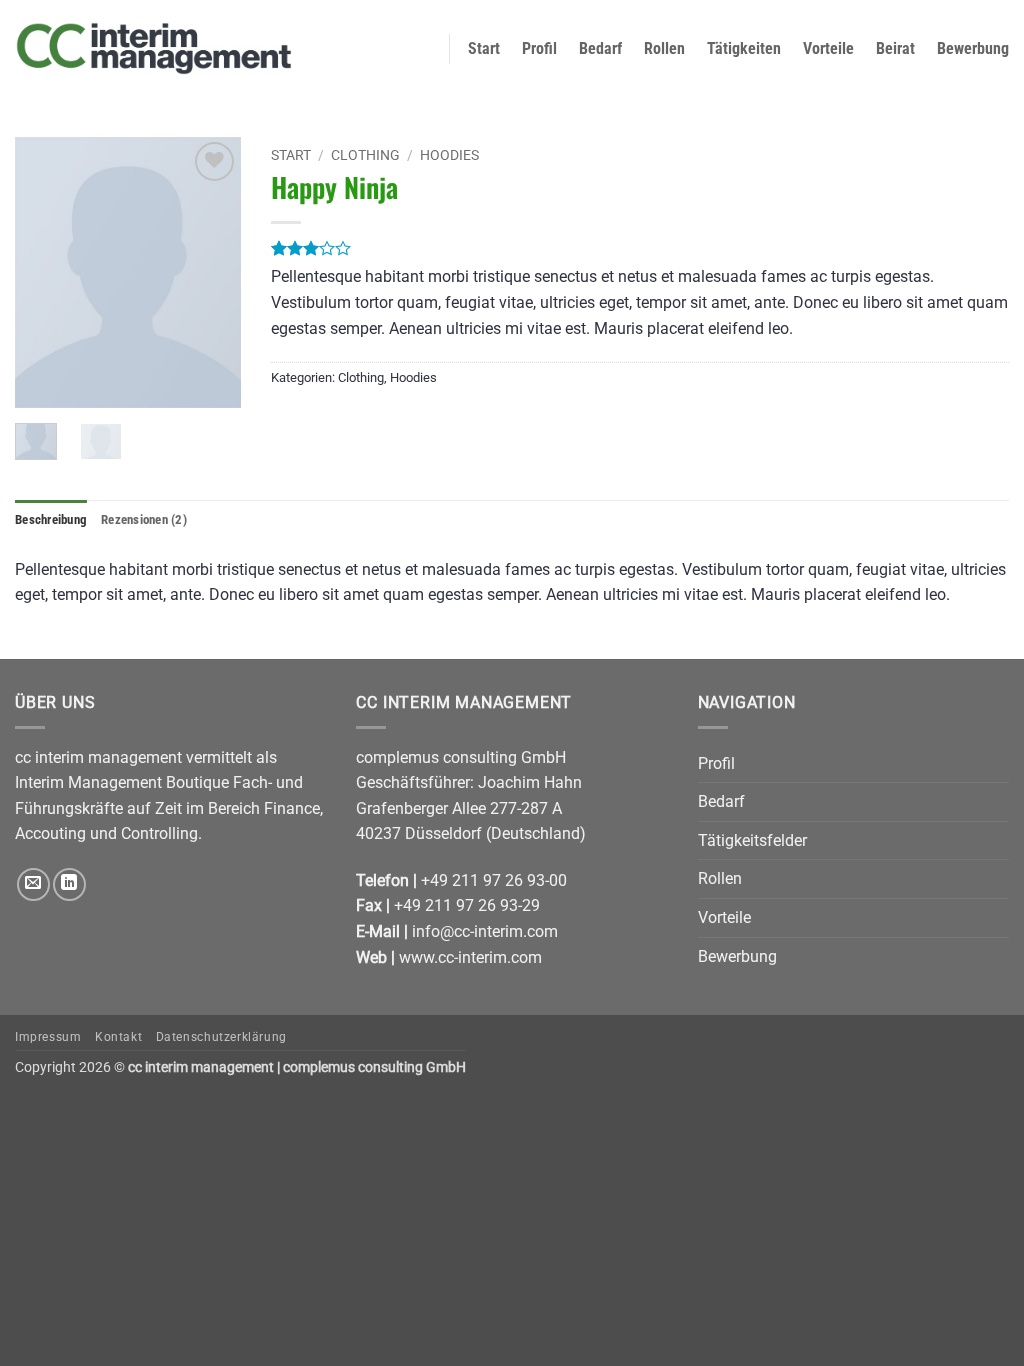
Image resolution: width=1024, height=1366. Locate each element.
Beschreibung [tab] (51, 519)
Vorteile (828, 48)
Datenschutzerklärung (221, 1037)
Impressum (48, 1037)
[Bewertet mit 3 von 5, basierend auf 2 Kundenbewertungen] (640, 248)
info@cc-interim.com (485, 931)
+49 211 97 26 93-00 (494, 880)
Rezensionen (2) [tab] (144, 519)
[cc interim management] (154, 48)
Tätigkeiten (744, 48)
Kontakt (118, 1037)
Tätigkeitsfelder (752, 840)
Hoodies (449, 155)
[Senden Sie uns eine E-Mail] (33, 884)
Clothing (365, 155)
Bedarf (600, 48)
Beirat (895, 48)
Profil (539, 48)
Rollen (664, 48)
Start (484, 48)
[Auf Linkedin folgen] (69, 884)
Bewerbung (973, 48)
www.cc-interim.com (470, 957)
